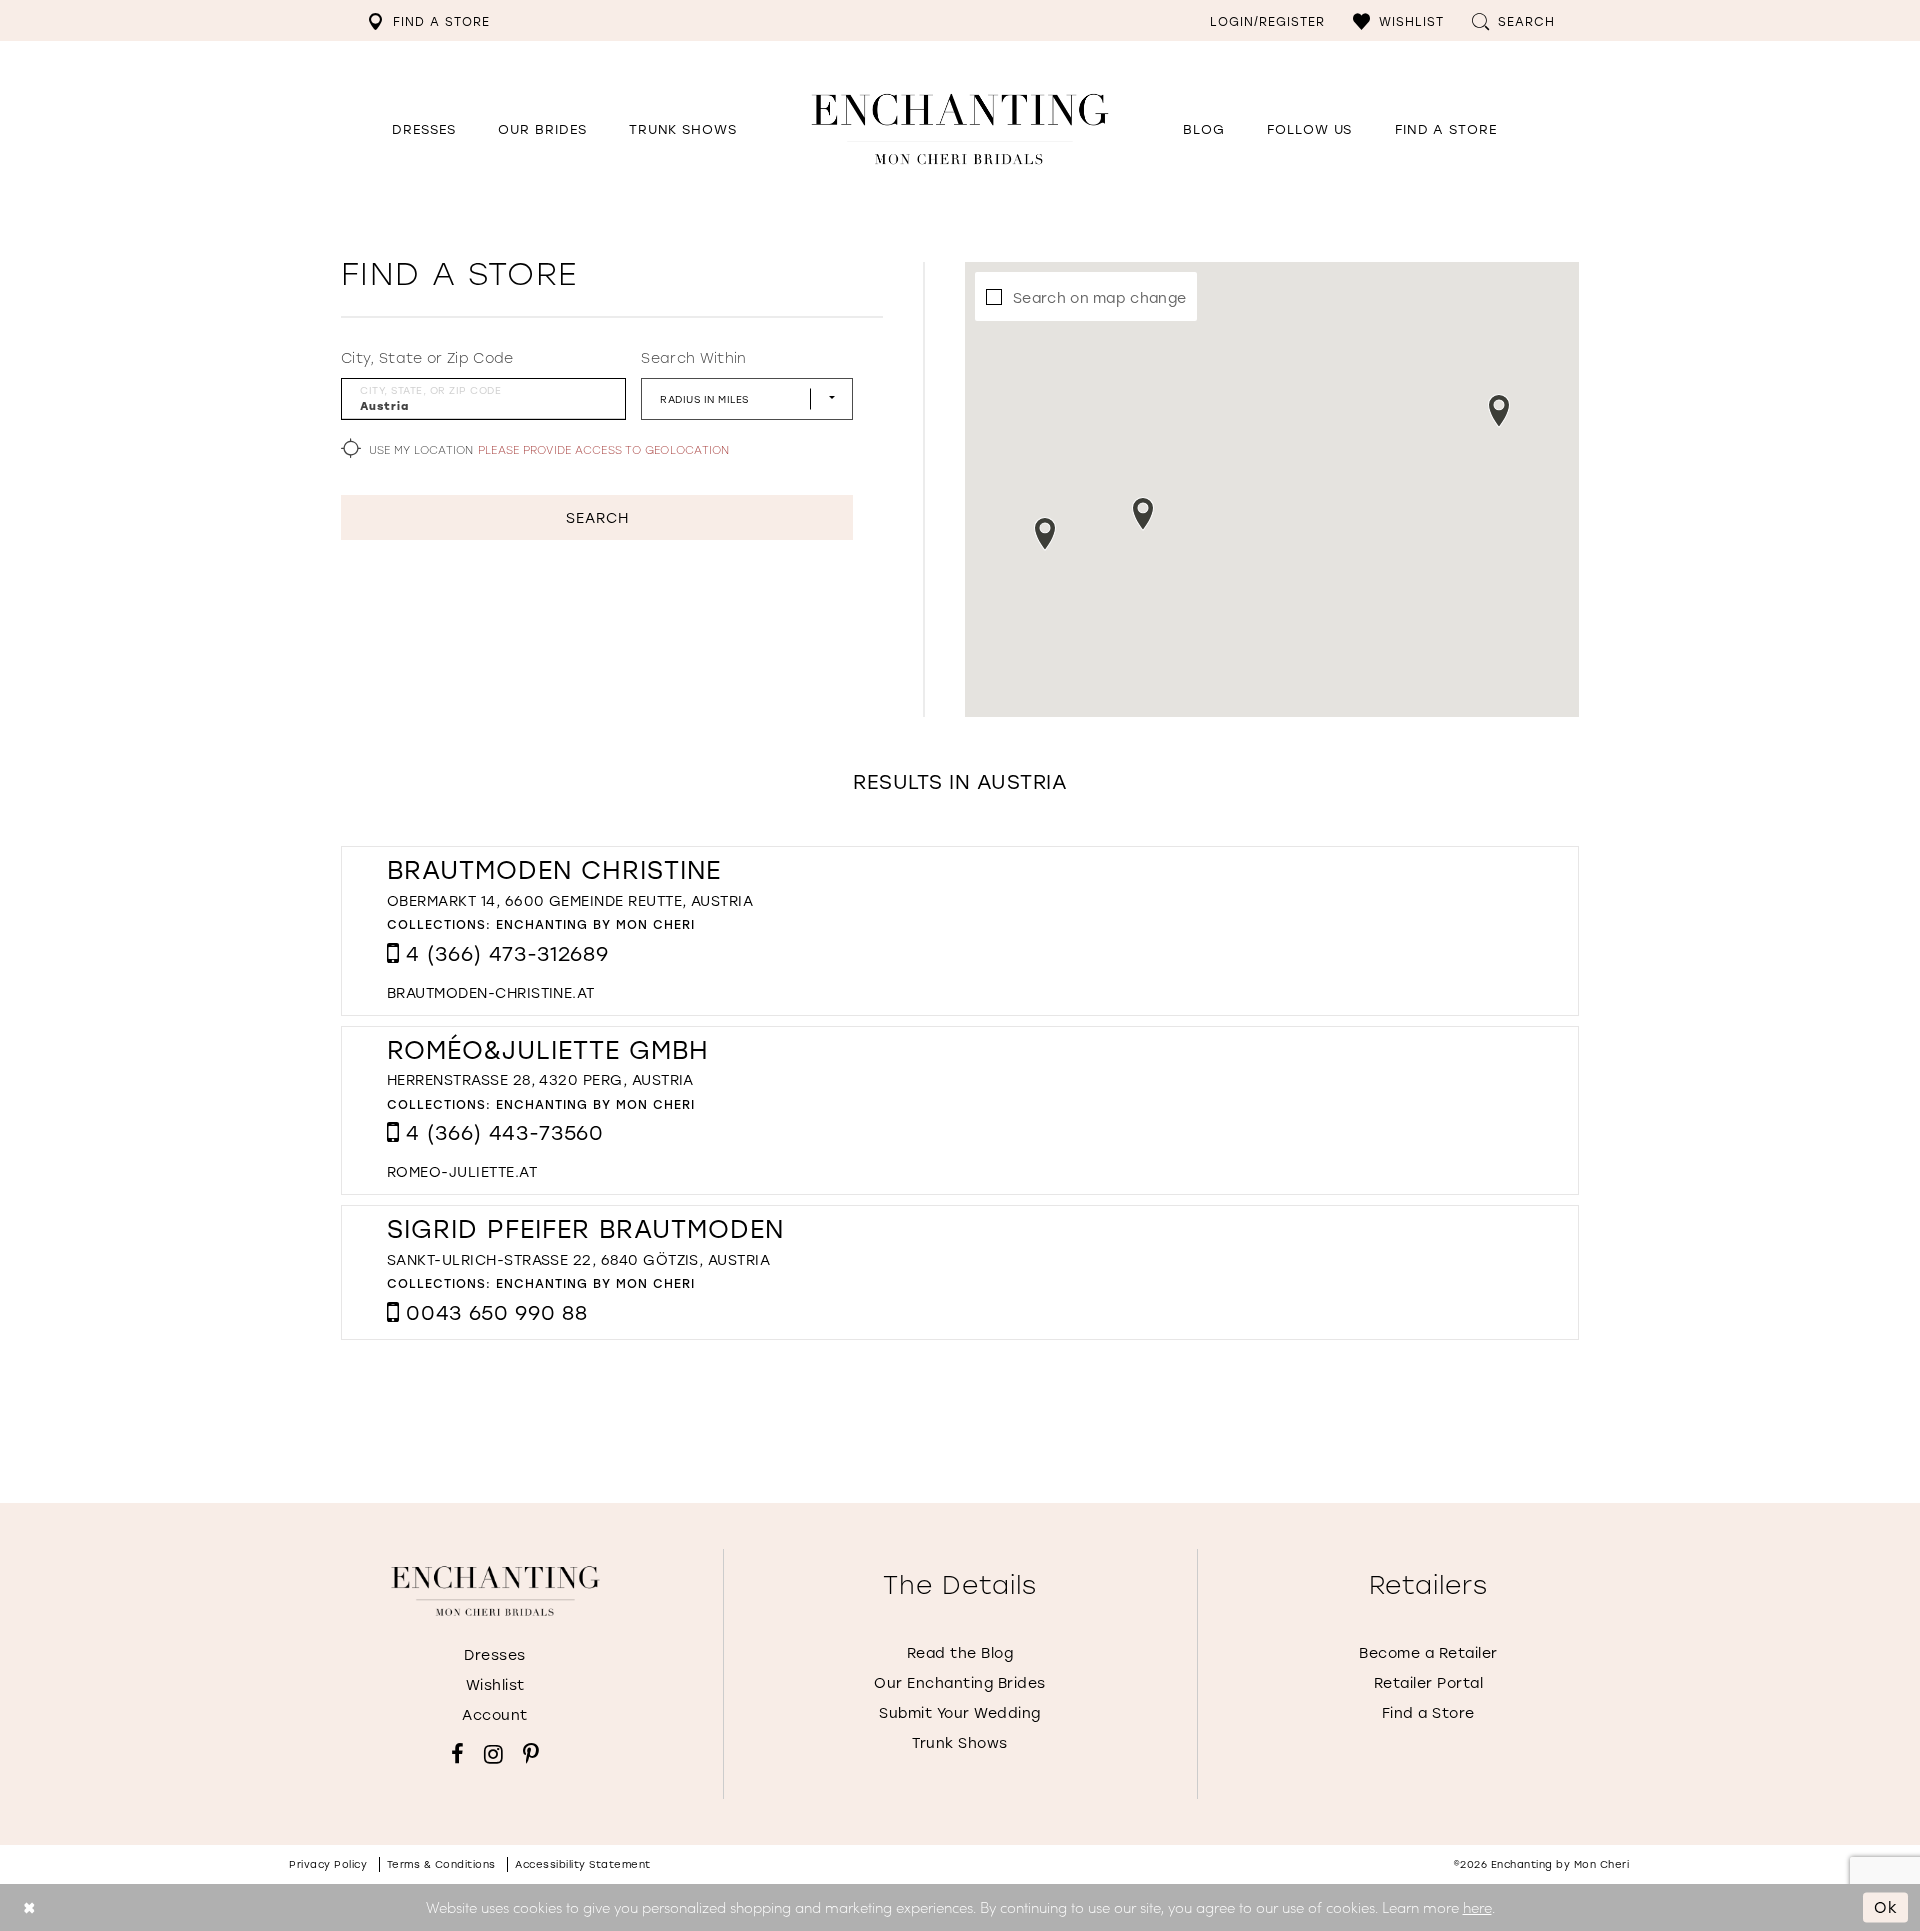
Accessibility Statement (583, 1864)
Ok (1886, 1907)
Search (597, 517)
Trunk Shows (960, 1742)
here (1477, 1907)
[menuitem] (428, 20)
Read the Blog (960, 1652)
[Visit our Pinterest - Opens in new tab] (531, 1754)
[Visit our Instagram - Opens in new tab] (493, 1754)
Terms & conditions (441, 1864)
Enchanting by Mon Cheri (595, 924)
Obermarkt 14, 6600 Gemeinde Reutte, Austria (570, 900)
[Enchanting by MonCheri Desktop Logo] (960, 128)
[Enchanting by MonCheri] (495, 1591)
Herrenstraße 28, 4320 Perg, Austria (540, 1079)
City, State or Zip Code (427, 358)
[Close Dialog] (29, 1907)
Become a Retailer (1428, 1652)
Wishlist (495, 1684)
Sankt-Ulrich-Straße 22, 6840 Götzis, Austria (578, 1259)
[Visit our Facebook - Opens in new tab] (457, 1754)
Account (495, 1714)
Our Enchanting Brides (960, 1682)
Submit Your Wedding (960, 1712)
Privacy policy (328, 1864)
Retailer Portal (1429, 1682)
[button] (1398, 20)
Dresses (495, 1654)
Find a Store (1428, 1712)
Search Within (693, 358)
